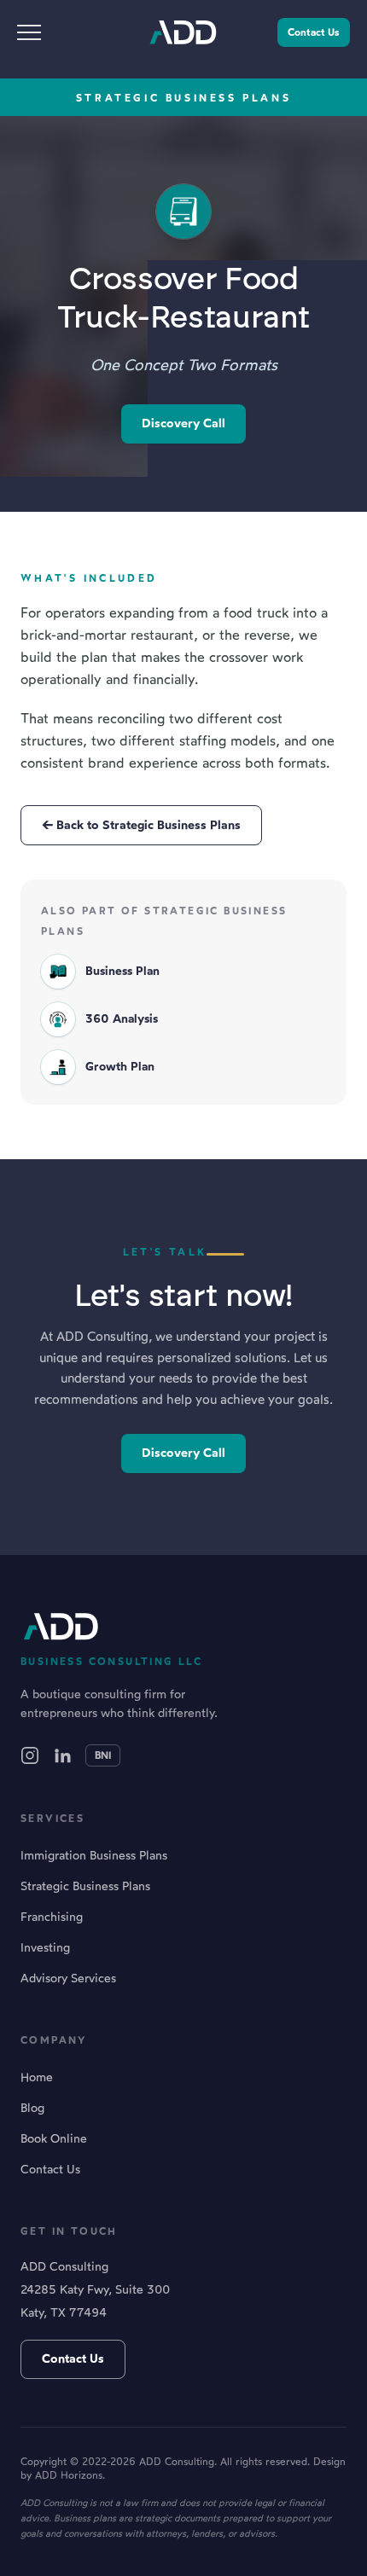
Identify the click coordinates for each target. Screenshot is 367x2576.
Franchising (52, 1917)
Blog (32, 2108)
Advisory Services (68, 1978)
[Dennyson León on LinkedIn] (62, 1755)
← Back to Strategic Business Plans (141, 825)
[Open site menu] (36, 32)
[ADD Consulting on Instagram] (30, 1755)
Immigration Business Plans (94, 1856)
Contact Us (314, 32)
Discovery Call (183, 423)
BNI (103, 1755)
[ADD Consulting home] (183, 32)
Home (37, 2077)
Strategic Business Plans (85, 1886)
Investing (45, 1948)
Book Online (54, 2139)
